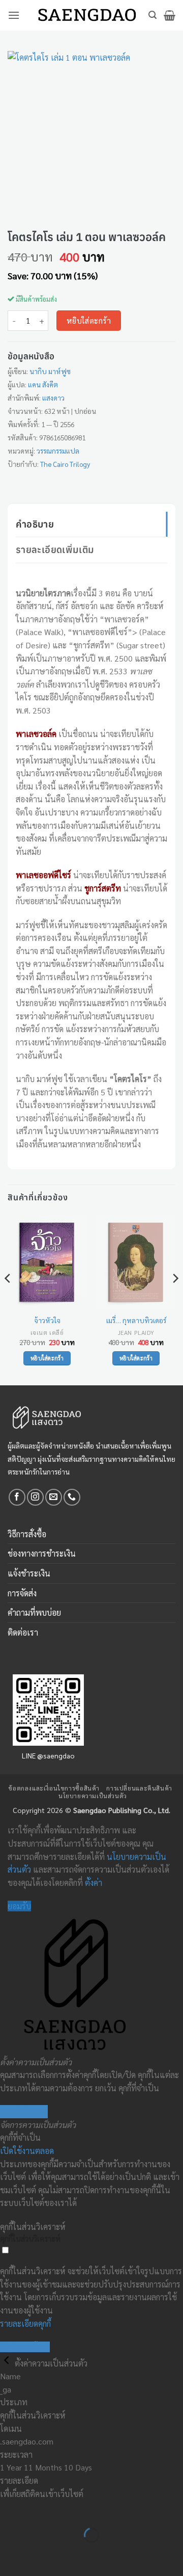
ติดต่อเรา (23, 1632)
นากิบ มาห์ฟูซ (50, 371)
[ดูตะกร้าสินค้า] (170, 15)
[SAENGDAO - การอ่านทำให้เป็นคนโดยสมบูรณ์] (87, 16)
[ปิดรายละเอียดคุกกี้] (7, 2363)
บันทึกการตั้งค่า (25, 2347)
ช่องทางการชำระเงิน (42, 1553)
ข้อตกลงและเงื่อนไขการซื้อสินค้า (54, 1788)
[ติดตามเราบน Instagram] (35, 1497)
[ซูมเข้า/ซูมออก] (10, 2510)
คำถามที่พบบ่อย (34, 1612)
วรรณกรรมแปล (58, 451)
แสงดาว (53, 398)
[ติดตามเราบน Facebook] (17, 1497)
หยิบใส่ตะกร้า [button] (47, 1358)
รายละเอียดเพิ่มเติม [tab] (55, 549)
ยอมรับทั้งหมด (24, 2111)
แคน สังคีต (43, 384)
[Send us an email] (54, 1497)
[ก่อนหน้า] (10, 2553)
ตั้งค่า (94, 1883)
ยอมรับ (19, 1906)
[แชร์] (69, 2510)
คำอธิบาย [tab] (35, 524)
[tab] (91, 568)
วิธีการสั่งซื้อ (27, 1534)
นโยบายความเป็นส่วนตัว (93, 1796)
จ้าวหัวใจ (47, 1320)
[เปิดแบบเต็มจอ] (40, 2510)
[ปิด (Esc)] (99, 2510)
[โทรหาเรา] (72, 1497)
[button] (14, 15)
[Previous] (8, 1299)
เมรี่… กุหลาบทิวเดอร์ (136, 1320)
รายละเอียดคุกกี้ (25, 2323)
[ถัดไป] (40, 2553)
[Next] (175, 1299)
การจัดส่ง (22, 1593)
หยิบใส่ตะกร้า (89, 320)
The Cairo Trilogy (65, 464)
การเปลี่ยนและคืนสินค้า (139, 1788)
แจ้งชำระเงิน (29, 1573)
